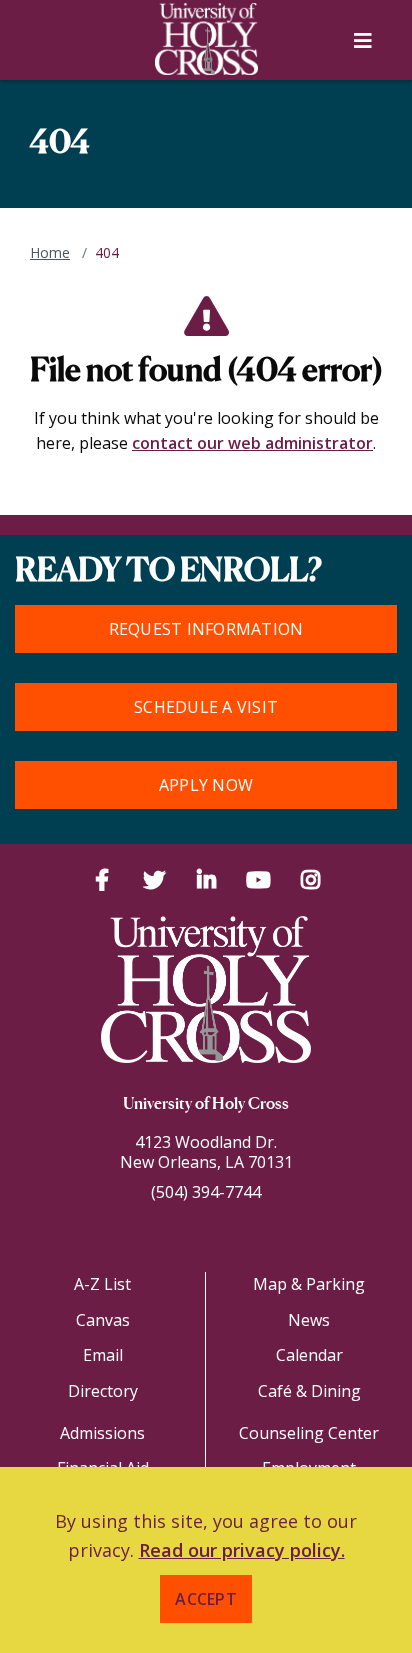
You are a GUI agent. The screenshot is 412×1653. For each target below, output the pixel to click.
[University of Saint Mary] (206, 39)
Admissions (102, 1433)
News (309, 1320)
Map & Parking (309, 1284)
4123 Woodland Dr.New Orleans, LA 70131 (206, 1152)
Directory (103, 1391)
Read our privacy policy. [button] (242, 1550)
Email (103, 1355)
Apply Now (206, 785)
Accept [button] (206, 1599)
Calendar (309, 1355)
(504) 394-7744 (206, 1192)
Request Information (206, 629)
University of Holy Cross (206, 1105)
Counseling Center (309, 1433)
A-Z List (102, 1284)
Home (50, 252)
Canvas (103, 1320)
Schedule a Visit (206, 707)
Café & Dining (309, 1391)
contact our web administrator (252, 443)
